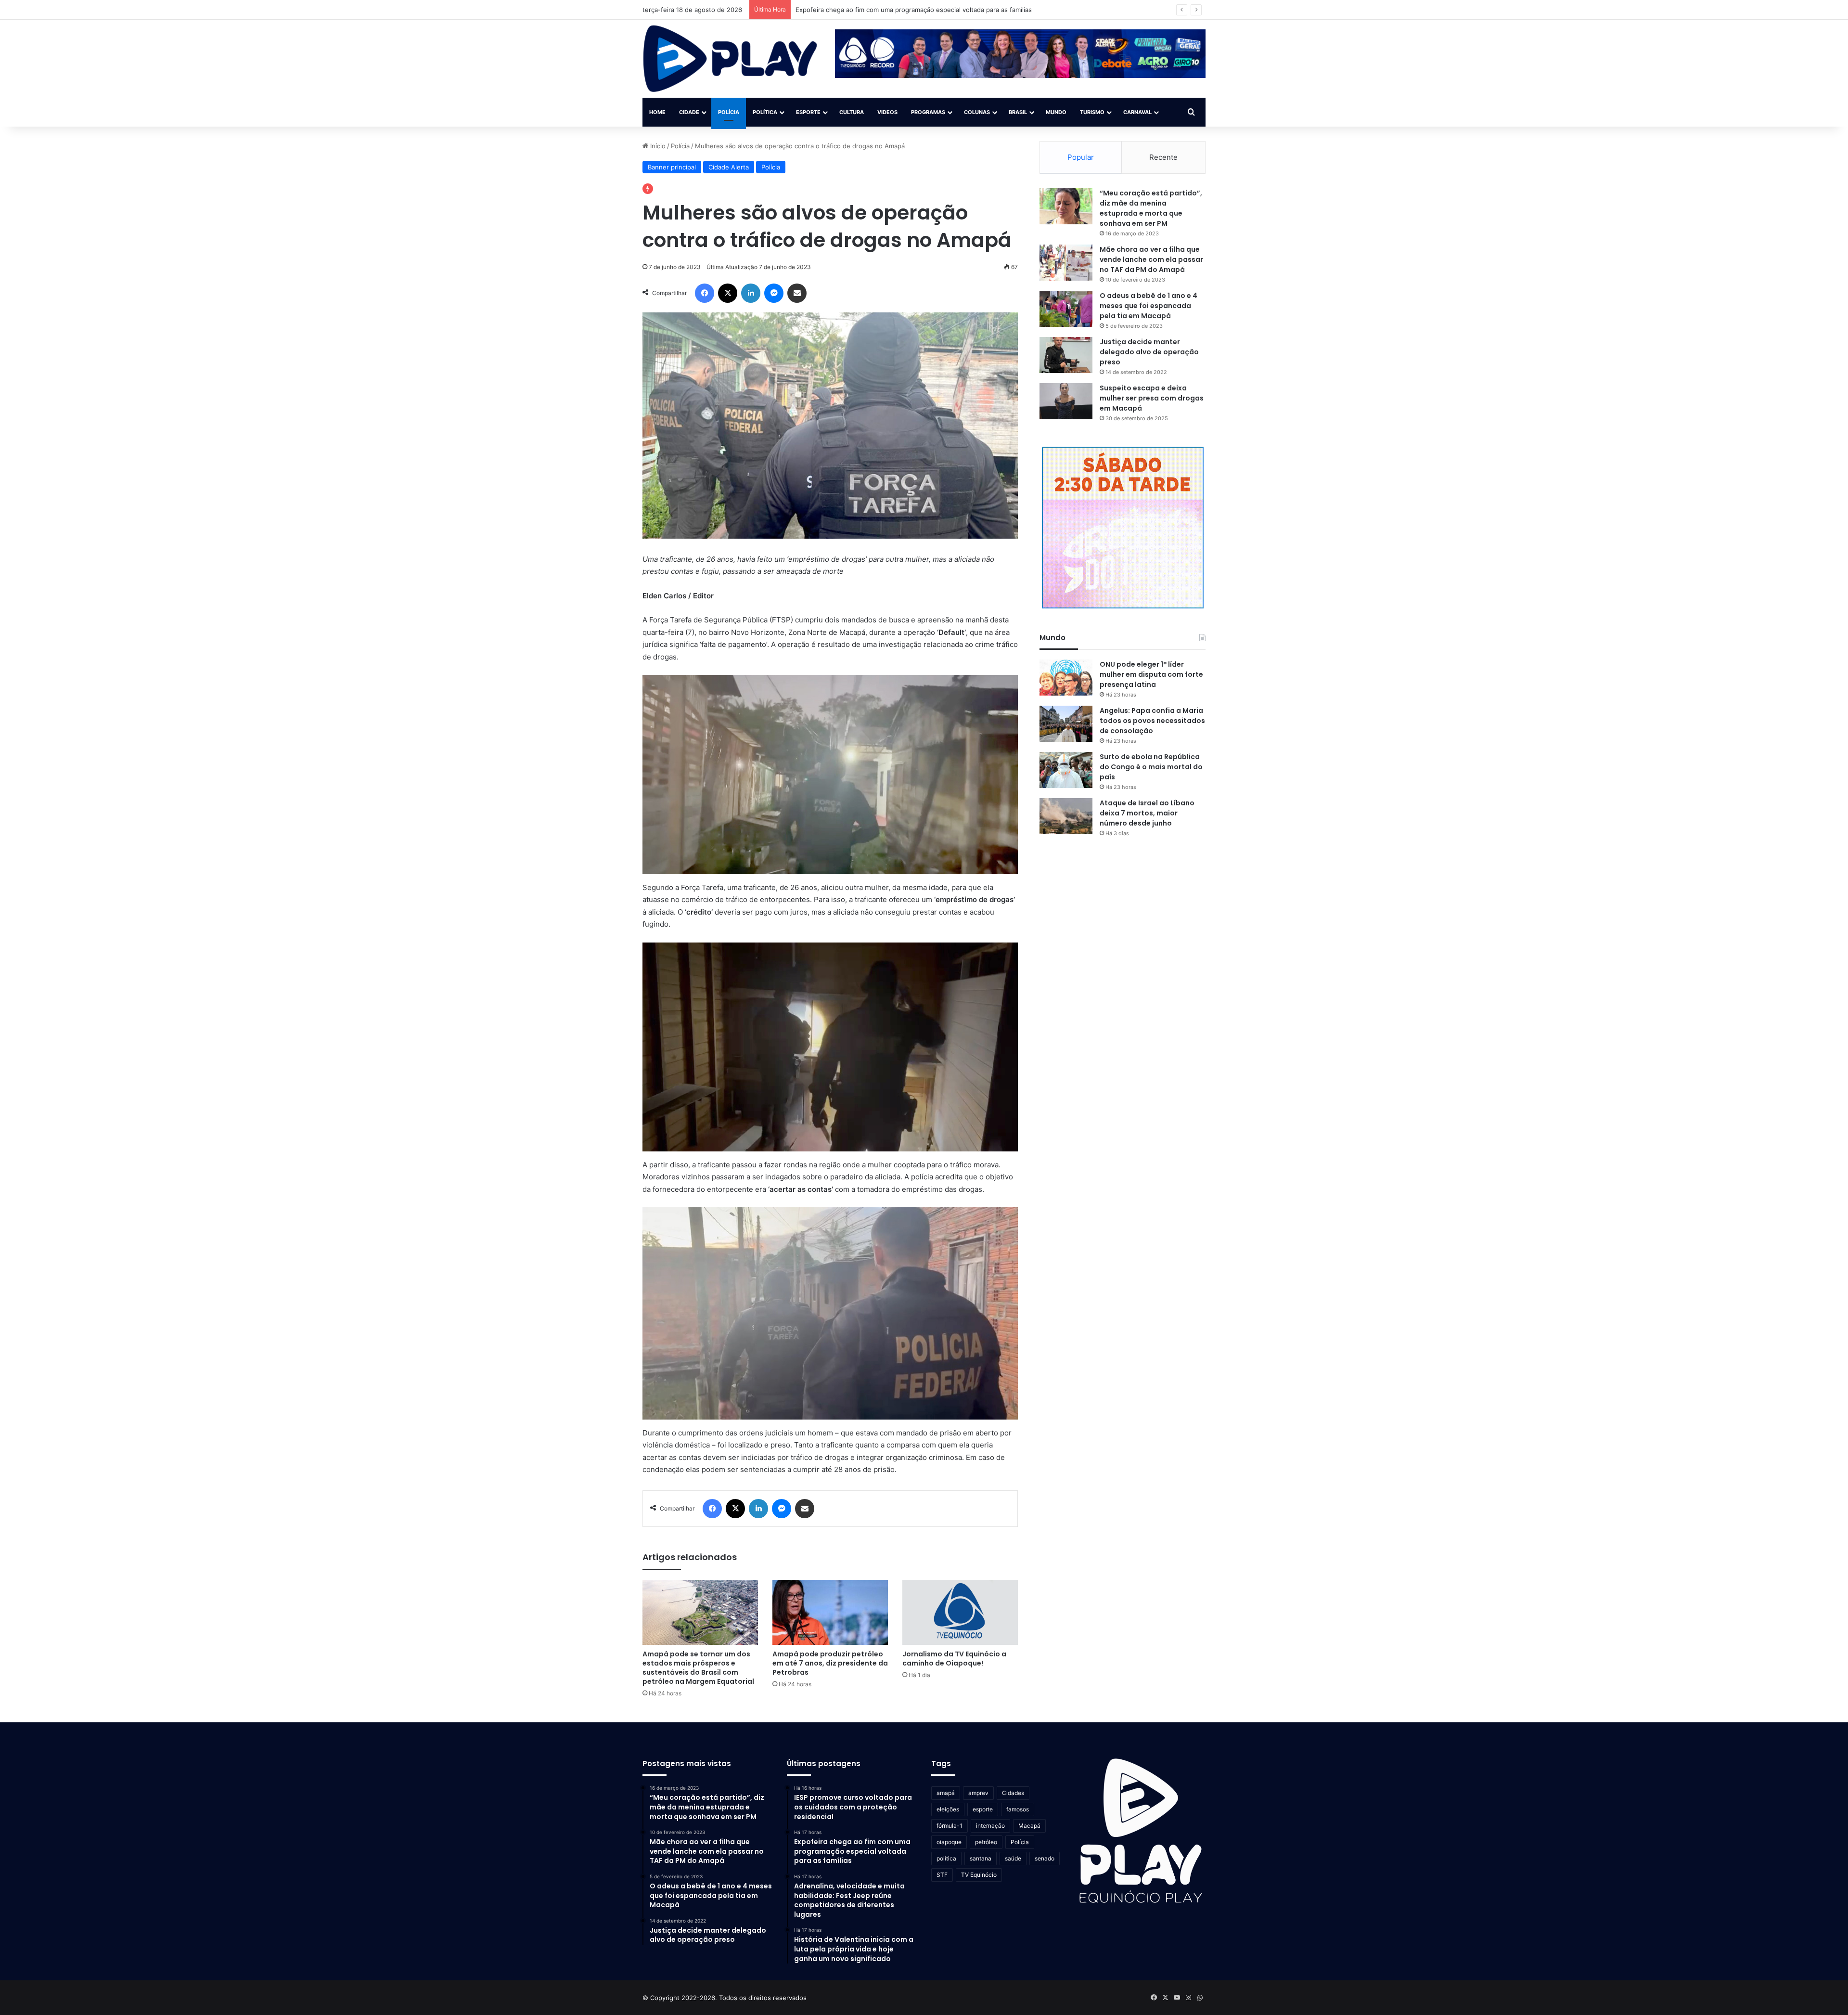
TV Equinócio (979, 1875)
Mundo (1056, 112)
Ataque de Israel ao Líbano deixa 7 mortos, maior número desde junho (1147, 813)
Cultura (852, 112)
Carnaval (1137, 112)
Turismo (1092, 112)
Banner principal (672, 167)
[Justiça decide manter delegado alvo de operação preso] (1066, 355)
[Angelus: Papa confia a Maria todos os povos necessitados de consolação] (1066, 724)
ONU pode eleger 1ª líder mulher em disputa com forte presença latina (1151, 674)
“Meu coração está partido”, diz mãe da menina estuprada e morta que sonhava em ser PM (1151, 208)
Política (765, 112)
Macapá (1029, 1826)
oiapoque (949, 1842)
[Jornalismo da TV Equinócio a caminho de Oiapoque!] (960, 1612)
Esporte (808, 112)
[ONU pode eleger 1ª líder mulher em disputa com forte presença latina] (1066, 678)
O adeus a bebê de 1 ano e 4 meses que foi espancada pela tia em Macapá (1149, 306)
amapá (946, 1793)
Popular (1081, 157)
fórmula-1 (950, 1826)
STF (942, 1875)
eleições (948, 1809)
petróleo (986, 1842)
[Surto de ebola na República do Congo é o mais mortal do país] (1066, 770)
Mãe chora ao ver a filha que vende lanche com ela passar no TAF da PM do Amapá (1151, 259)
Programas (928, 112)
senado (1045, 1858)
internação (990, 1826)
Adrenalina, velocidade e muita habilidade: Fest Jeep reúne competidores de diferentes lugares (939, 10)
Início (657, 146)
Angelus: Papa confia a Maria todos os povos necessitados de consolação (1152, 721)
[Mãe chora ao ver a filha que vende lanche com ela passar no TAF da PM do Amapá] (1066, 263)
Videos (887, 112)
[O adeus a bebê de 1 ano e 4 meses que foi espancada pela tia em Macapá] (1066, 309)
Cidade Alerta (729, 167)
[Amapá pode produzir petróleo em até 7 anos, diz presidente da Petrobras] (830, 1612)
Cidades (1013, 1793)
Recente (1163, 157)
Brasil (1018, 112)
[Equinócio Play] (730, 59)
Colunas (977, 112)
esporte (983, 1809)
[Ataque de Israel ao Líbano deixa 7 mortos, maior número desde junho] (1066, 816)
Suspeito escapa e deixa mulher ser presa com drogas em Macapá (1152, 398)
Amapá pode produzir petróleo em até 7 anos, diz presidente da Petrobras (830, 1663)
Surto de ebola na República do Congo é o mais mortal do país (1151, 767)
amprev (978, 1793)
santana (981, 1858)
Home (657, 112)
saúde (1013, 1858)
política (946, 1858)
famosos (1018, 1809)
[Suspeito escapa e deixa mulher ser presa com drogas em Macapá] (1066, 401)
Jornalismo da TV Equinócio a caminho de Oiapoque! (954, 1659)
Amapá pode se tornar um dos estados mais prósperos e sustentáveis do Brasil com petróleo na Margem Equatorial (698, 1668)
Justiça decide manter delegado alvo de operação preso (1149, 352)
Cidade (689, 112)
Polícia (729, 112)
